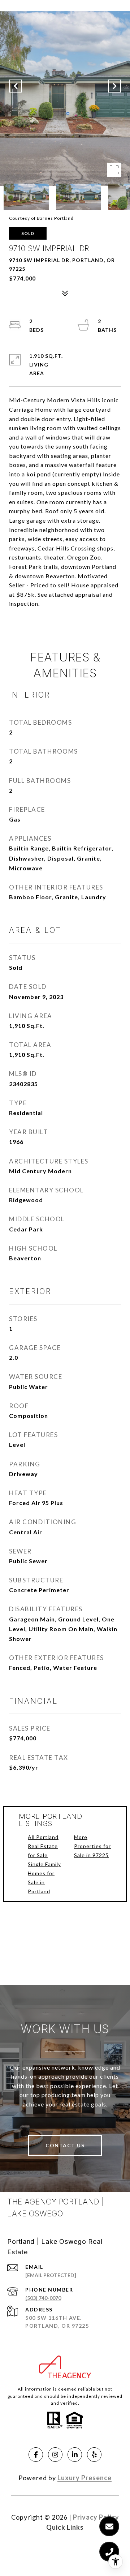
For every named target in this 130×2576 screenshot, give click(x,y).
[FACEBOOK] (36, 2455)
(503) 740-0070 (43, 2298)
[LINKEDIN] (75, 2455)
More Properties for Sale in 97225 (92, 1846)
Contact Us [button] (65, 2145)
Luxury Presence (84, 2478)
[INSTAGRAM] (55, 2455)
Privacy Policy (96, 2517)
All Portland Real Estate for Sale (43, 1846)
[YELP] (94, 2455)
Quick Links (65, 2527)
